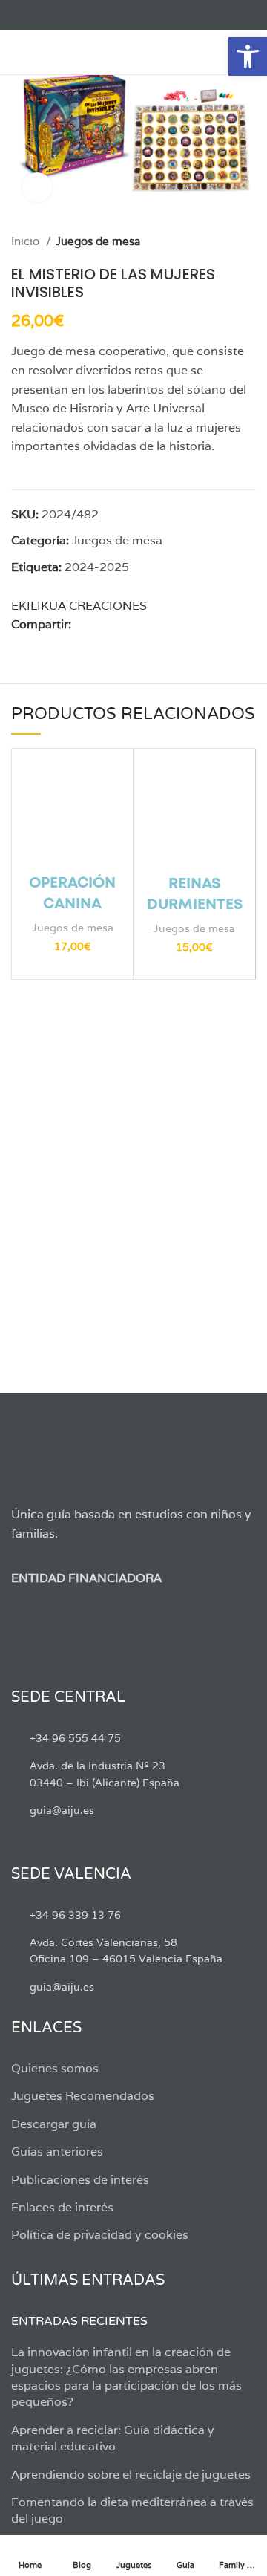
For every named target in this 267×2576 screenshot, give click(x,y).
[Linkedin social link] (135, 625)
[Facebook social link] (20, 15)
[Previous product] (219, 241)
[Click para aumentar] (37, 187)
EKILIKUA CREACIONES (79, 606)
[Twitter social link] (37, 15)
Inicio (27, 241)
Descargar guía (54, 2124)
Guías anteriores (57, 2151)
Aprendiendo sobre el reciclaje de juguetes (131, 2475)
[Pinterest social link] (118, 625)
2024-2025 (97, 567)
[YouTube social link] (71, 15)
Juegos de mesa (98, 241)
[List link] (133, 1738)
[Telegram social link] (169, 625)
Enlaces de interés (62, 2207)
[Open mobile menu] (18, 52)
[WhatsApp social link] (152, 625)
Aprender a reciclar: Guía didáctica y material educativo (113, 2438)
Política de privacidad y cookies (100, 2235)
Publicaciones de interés (80, 2180)
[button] (248, 56)
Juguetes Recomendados (83, 2096)
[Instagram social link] (54, 15)
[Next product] (248, 241)
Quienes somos (55, 2068)
